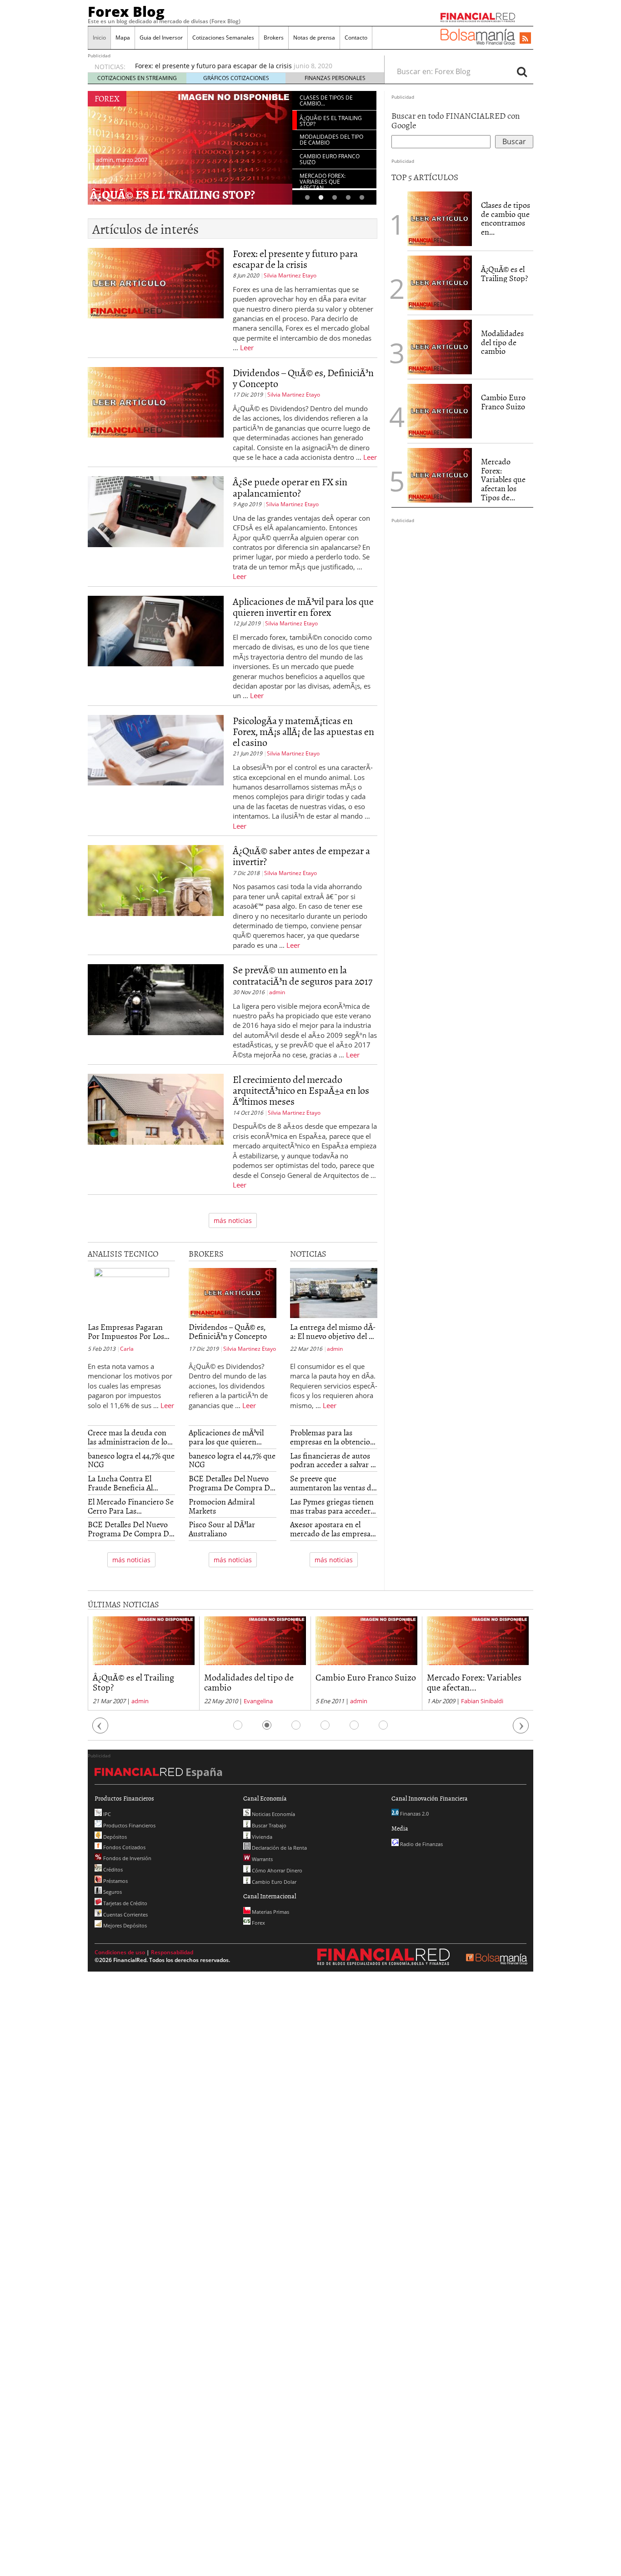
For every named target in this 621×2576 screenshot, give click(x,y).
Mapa (123, 38)
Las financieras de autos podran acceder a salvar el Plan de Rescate (333, 1460)
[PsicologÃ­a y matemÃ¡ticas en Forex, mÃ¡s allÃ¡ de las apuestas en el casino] (156, 773)
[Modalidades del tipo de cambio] (440, 346)
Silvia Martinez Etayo (290, 275)
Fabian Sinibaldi (482, 1701)
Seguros (112, 1892)
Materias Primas (270, 1912)
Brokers (274, 38)
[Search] (522, 71)
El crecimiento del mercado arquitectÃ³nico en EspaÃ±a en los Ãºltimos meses (301, 1090)
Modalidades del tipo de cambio (502, 342)
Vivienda (261, 1837)
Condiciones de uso (120, 1952)
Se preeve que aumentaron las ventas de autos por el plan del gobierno (333, 1483)
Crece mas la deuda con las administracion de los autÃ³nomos (129, 1437)
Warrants (262, 1859)
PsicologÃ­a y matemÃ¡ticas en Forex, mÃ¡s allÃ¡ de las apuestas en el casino (303, 731)
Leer (247, 347)
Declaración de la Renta (279, 1848)
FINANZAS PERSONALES (335, 78)
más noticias (233, 1220)
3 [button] (335, 198)
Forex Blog (126, 11)
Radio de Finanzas (421, 1844)
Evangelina (258, 1701)
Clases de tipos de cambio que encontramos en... (506, 218)
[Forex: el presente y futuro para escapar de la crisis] (156, 300)
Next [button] (521, 1730)
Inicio (99, 38)
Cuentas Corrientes (125, 1914)
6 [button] (383, 1725)
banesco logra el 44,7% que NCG (131, 1460)
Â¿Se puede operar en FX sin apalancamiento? (290, 487)
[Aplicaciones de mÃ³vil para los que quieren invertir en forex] (156, 648)
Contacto (356, 38)
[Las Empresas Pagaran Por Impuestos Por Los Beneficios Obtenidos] (131, 1294)
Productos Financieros (129, 1825)
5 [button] (362, 198)
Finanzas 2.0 (414, 1814)
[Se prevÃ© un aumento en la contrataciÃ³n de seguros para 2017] (156, 1012)
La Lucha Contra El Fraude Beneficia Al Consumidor (120, 1483)
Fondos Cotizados (124, 1847)
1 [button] (307, 198)
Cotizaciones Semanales (223, 38)
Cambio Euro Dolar (273, 1882)
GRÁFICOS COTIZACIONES (236, 78)
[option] (251, 66)
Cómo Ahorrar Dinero (276, 1870)
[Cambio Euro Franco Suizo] (440, 410)
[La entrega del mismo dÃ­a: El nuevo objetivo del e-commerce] (334, 1294)
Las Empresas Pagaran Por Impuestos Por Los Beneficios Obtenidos (126, 1332)
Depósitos (114, 1837)
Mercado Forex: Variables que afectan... (474, 1682)
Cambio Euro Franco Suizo (503, 402)
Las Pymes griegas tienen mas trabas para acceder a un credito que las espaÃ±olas (333, 1506)
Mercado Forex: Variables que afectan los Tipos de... (503, 479)
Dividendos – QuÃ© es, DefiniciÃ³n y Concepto (303, 378)
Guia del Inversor (161, 38)
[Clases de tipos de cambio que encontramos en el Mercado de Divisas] (440, 218)
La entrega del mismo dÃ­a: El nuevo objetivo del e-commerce (333, 1332)
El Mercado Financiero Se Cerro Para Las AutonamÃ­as (131, 1506)
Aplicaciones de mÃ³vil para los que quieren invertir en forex (303, 606)
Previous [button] (100, 1730)
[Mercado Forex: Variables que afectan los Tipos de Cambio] (440, 474)
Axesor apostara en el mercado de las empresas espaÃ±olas (332, 1529)
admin (277, 992)
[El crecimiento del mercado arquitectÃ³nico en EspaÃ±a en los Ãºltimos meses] (156, 1132)
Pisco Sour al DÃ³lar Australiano (222, 1529)
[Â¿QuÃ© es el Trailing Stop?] (440, 282)
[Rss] (525, 39)
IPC (106, 1814)
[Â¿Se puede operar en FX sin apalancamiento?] (156, 529)
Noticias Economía (273, 1814)
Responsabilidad (172, 1952)
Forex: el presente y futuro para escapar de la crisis (213, 66)
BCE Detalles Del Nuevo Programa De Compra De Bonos (130, 1529)
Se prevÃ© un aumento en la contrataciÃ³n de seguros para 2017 (303, 975)
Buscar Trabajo (268, 1825)
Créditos (112, 1869)
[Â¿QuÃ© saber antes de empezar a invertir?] (156, 898)
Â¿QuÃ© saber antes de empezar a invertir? (301, 856)
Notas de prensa (314, 38)
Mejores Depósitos (124, 1925)
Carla (127, 1349)
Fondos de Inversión (127, 1858)
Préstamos (115, 1881)
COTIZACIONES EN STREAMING (137, 78)
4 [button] (348, 198)
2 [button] (321, 198)
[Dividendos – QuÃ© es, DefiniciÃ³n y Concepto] (156, 415)
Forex (258, 1923)
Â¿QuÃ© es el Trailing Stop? (173, 194)
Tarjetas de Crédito (125, 1903)
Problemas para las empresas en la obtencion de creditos (332, 1437)
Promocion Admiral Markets (222, 1506)
